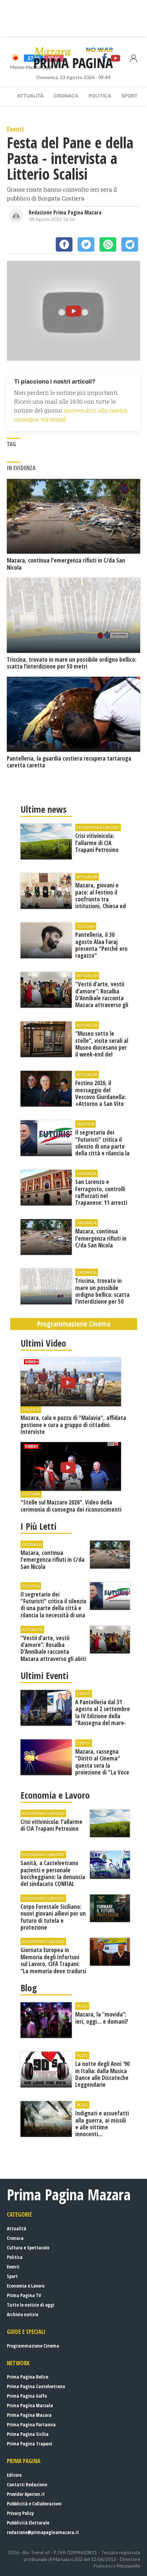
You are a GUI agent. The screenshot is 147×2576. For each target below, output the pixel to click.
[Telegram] (130, 244)
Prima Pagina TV (24, 2295)
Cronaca (66, 96)
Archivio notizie (23, 2314)
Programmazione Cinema (33, 2346)
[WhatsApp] (108, 244)
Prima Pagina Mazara (29, 2415)
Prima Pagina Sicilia (28, 2434)
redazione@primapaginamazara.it (43, 2532)
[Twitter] (86, 244)
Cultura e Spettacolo (28, 2248)
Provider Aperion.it (26, 2494)
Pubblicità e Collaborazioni (34, 2504)
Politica (100, 96)
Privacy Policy (20, 2513)
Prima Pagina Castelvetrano (36, 2386)
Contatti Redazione (27, 2484)
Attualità (30, 96)
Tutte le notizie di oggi (31, 2305)
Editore (14, 2475)
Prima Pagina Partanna (31, 2424)
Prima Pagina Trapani (30, 2444)
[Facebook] (64, 244)
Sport (129, 96)
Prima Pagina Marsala (30, 2405)
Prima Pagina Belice (28, 2377)
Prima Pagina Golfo (27, 2396)
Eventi (13, 2267)
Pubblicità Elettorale (28, 2523)
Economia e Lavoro (26, 2286)
